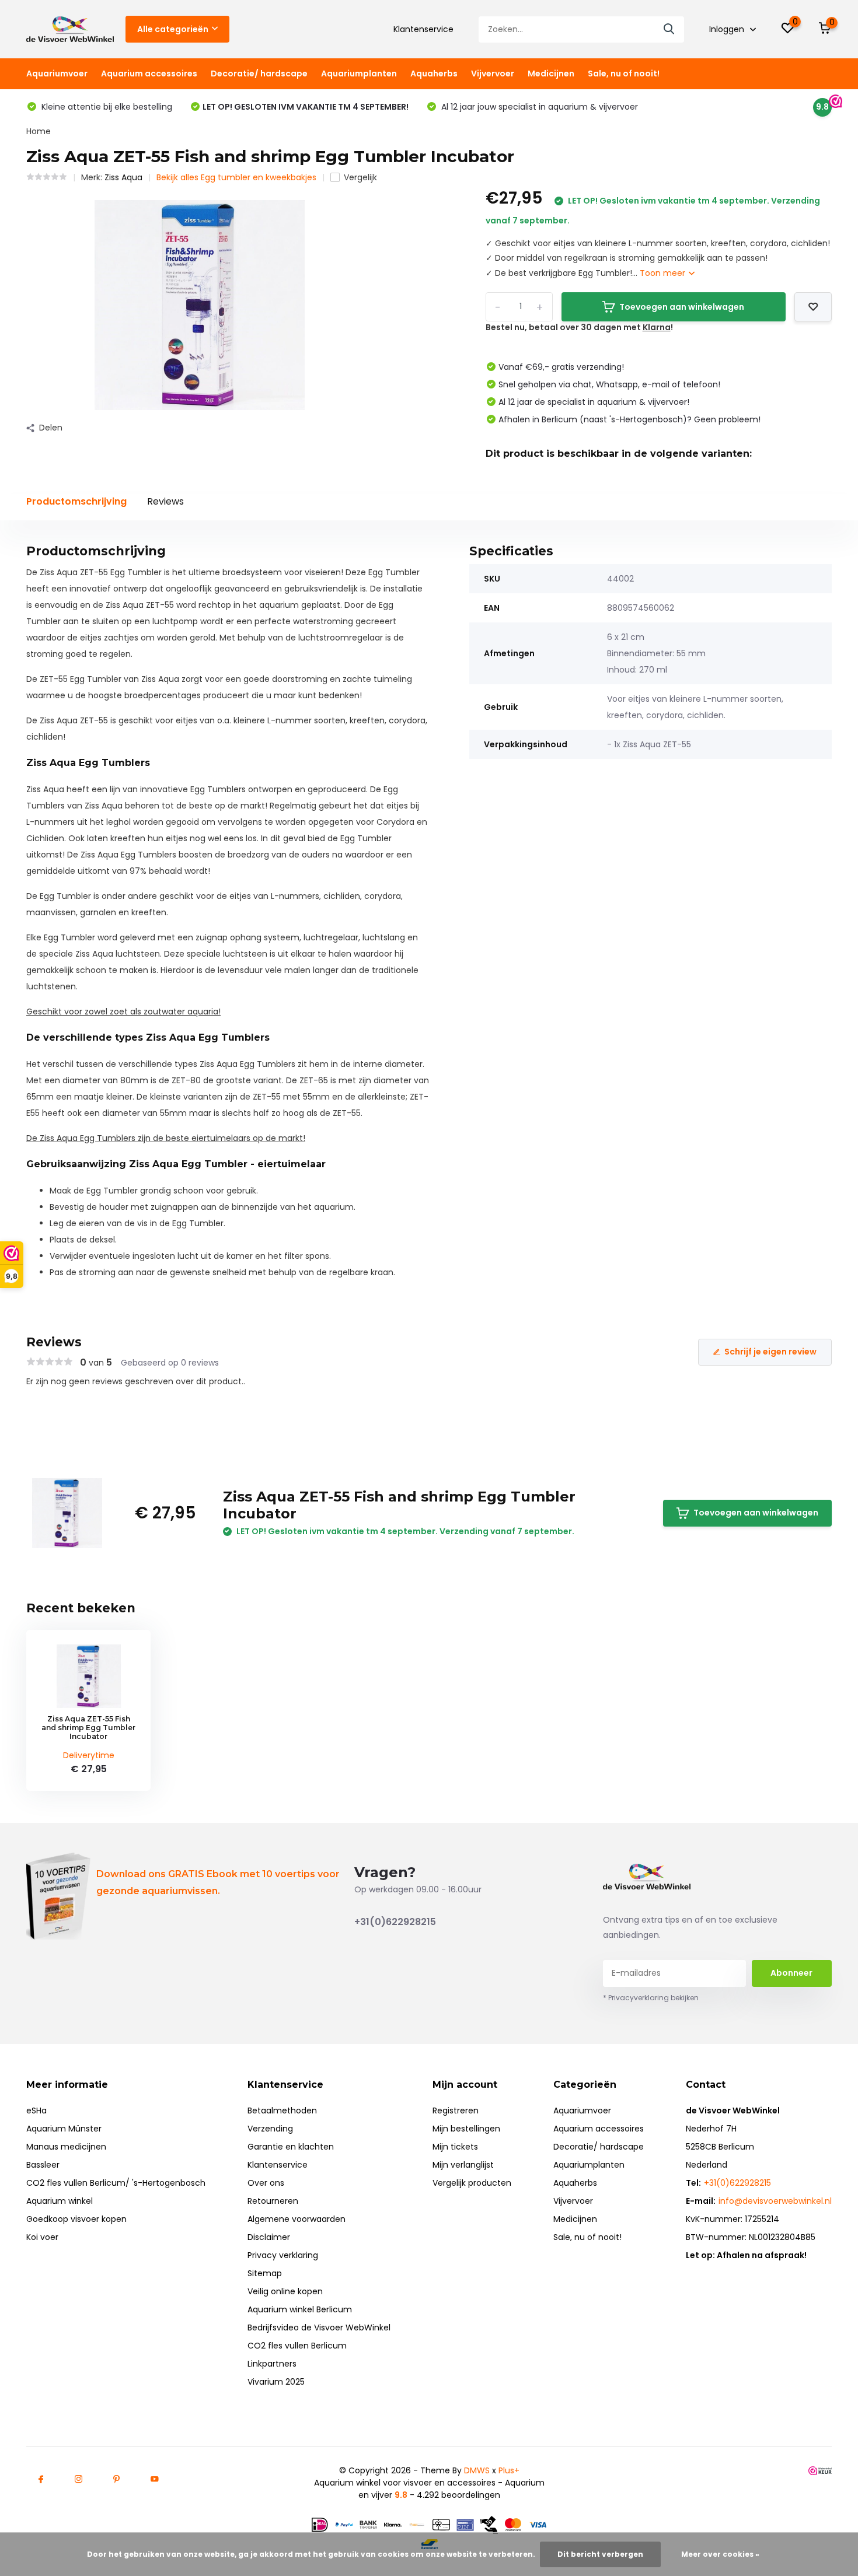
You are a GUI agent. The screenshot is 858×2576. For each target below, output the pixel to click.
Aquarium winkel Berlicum (300, 2309)
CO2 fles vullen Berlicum (297, 2346)
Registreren (456, 2110)
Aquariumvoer (57, 73)
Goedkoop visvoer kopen (76, 2219)
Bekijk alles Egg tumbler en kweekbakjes (236, 177)
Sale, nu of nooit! (624, 73)
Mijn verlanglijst (463, 2165)
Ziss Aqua (123, 177)
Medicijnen (551, 73)
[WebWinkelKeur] (820, 2471)
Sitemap (265, 2273)
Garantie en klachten (291, 2147)
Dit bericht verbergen (600, 2554)
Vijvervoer (493, 73)
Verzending (270, 2129)
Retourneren (273, 2201)
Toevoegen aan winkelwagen (682, 307)
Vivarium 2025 (276, 2382)
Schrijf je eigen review (770, 1352)
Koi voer (42, 2237)
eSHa (36, 2110)
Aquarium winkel (60, 2201)
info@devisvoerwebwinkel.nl (775, 2201)
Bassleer (43, 2165)
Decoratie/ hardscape (259, 73)
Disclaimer (269, 2237)
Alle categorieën (173, 29)
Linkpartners (272, 2364)
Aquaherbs (434, 73)
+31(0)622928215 (395, 1922)
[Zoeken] (669, 29)
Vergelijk (360, 177)
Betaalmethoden (282, 2110)
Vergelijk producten (472, 2183)
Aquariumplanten (359, 73)
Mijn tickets (455, 2147)
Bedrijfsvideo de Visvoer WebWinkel (319, 2327)
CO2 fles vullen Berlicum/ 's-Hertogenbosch (116, 2183)
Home (39, 131)
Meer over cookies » (720, 2554)
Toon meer (664, 273)
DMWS (477, 2470)
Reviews (165, 501)
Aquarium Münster (64, 2129)
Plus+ (509, 2470)
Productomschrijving (76, 501)
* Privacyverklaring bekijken (651, 1998)
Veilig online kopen (285, 2291)
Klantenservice (423, 29)
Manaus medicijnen (66, 2147)
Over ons (266, 2183)
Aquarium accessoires (149, 73)
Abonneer (791, 1973)
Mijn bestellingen (466, 2129)
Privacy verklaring (283, 2255)
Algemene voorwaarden (297, 2219)
